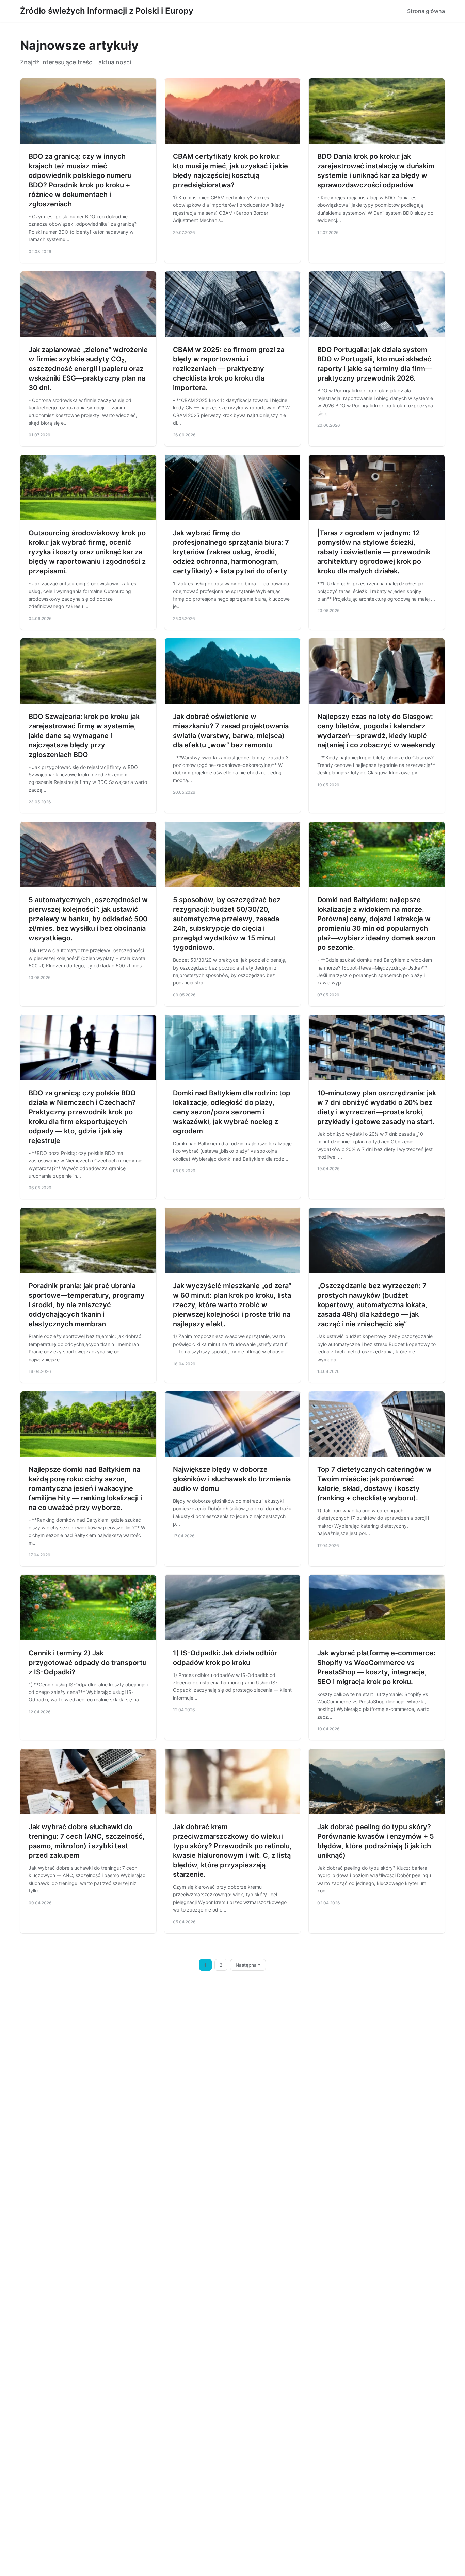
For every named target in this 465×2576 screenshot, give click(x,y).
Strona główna (426, 11)
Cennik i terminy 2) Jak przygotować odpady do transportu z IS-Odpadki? (88, 1663)
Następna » (248, 1965)
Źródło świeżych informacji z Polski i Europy (107, 11)
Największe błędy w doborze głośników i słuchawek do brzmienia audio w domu (232, 1479)
